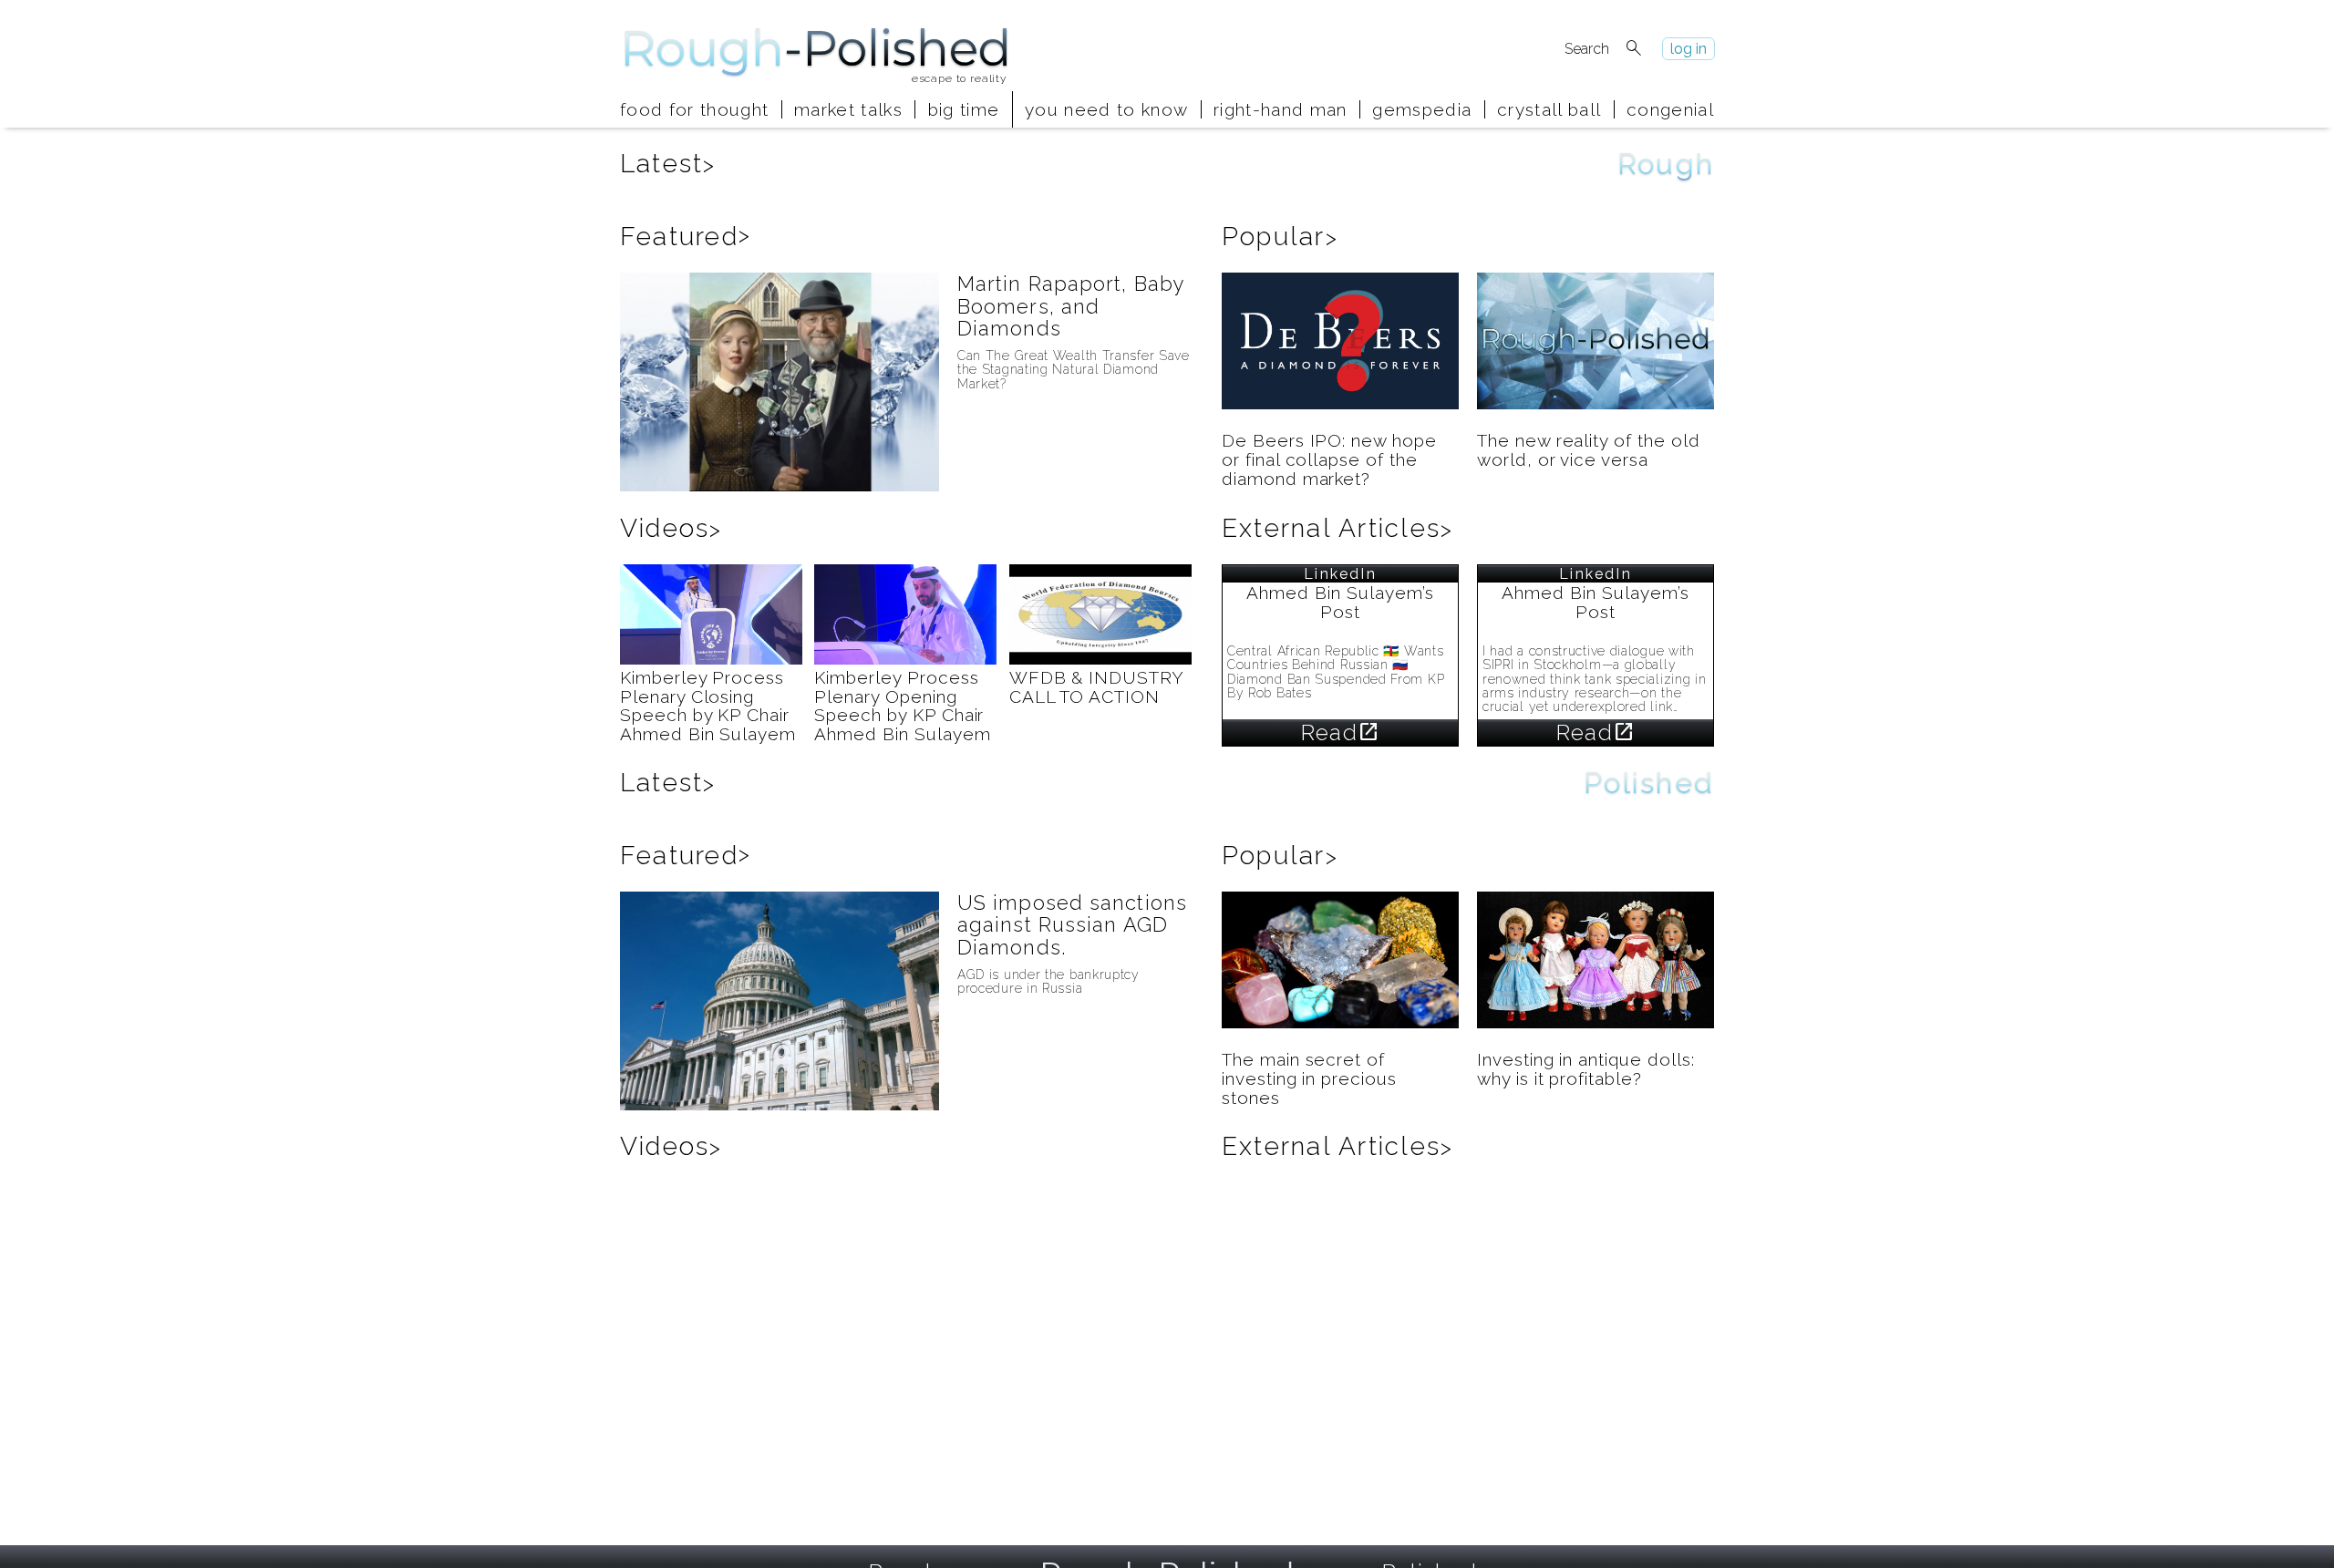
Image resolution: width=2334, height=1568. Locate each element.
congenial (1670, 109)
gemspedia (1422, 109)
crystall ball (1549, 109)
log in (1689, 49)
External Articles (1337, 528)
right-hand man (1281, 109)
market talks (848, 109)
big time (964, 109)
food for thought (694, 109)
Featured (686, 237)
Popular (1280, 237)
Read (1340, 732)
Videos (671, 528)
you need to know (1106, 109)
